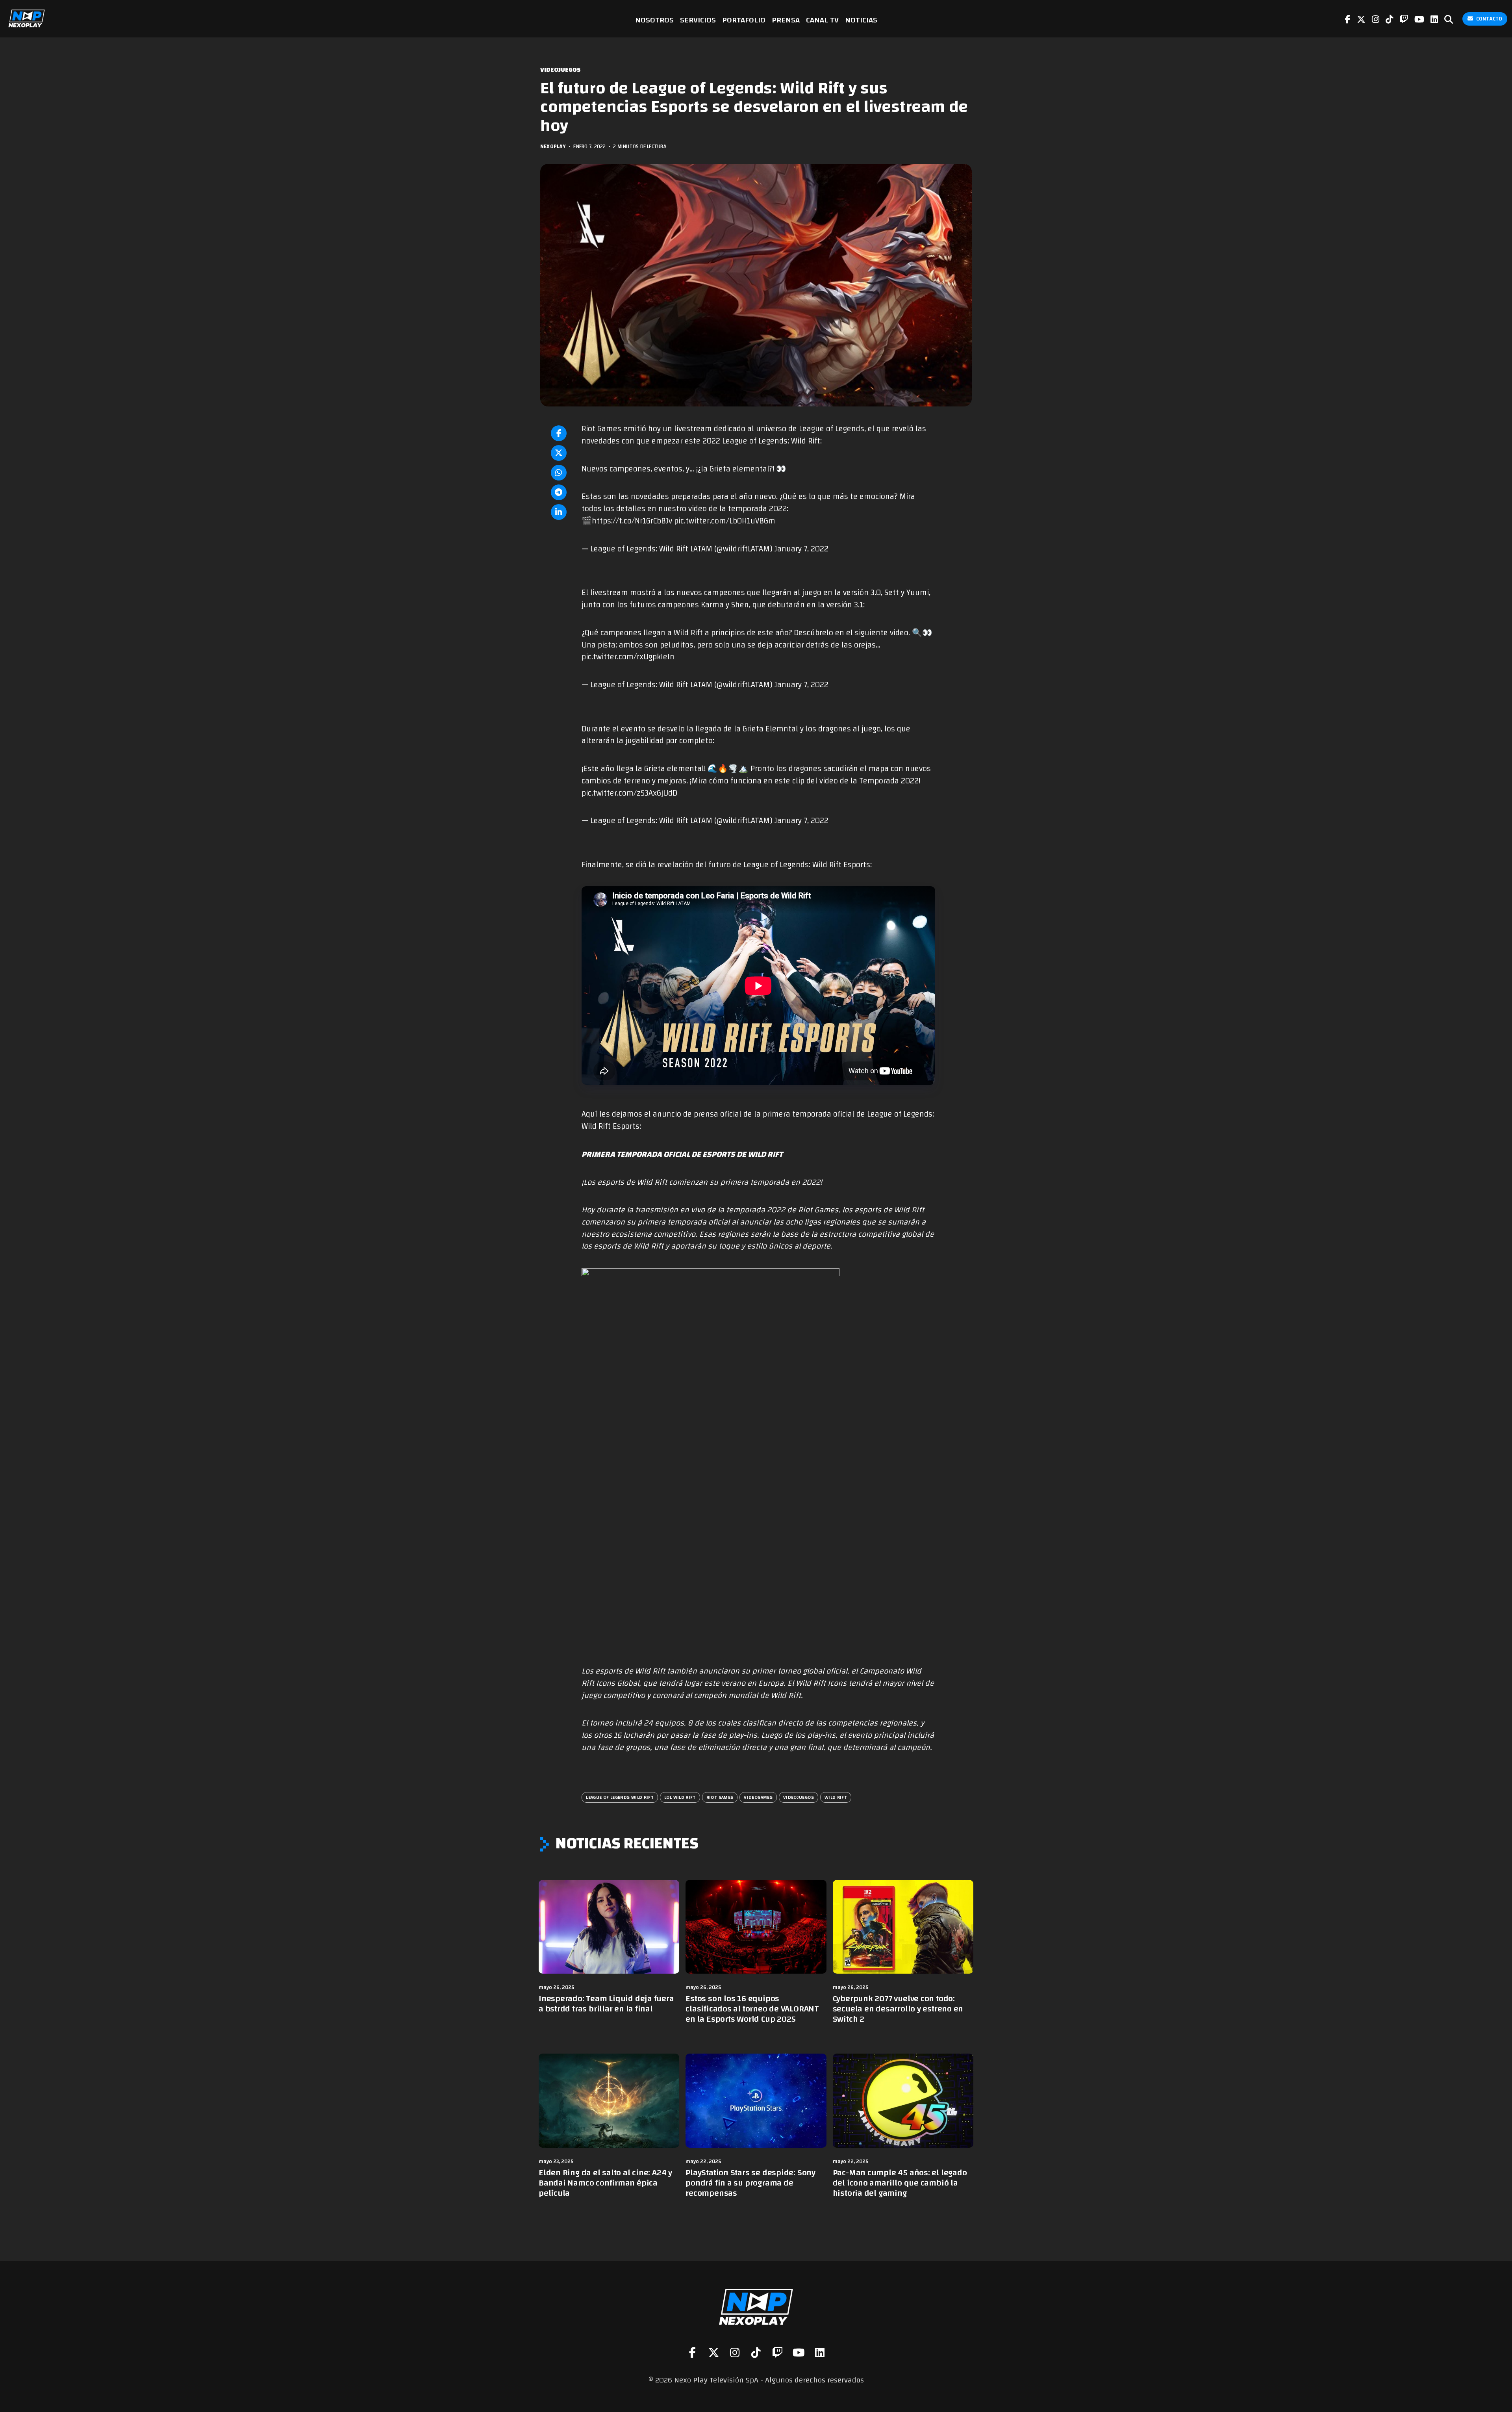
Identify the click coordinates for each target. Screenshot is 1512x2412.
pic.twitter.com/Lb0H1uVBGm (725, 521)
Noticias (861, 20)
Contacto (1489, 19)
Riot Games (720, 1797)
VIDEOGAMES (758, 1797)
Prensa (786, 20)
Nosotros (654, 20)
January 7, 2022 (801, 549)
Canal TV (822, 20)
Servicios (698, 20)
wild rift (836, 1797)
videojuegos (799, 1797)
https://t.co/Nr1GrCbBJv (632, 521)
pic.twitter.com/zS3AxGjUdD (629, 793)
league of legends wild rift (620, 1797)
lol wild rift (680, 1797)
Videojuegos (561, 70)
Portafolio (744, 20)
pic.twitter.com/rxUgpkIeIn (628, 657)
